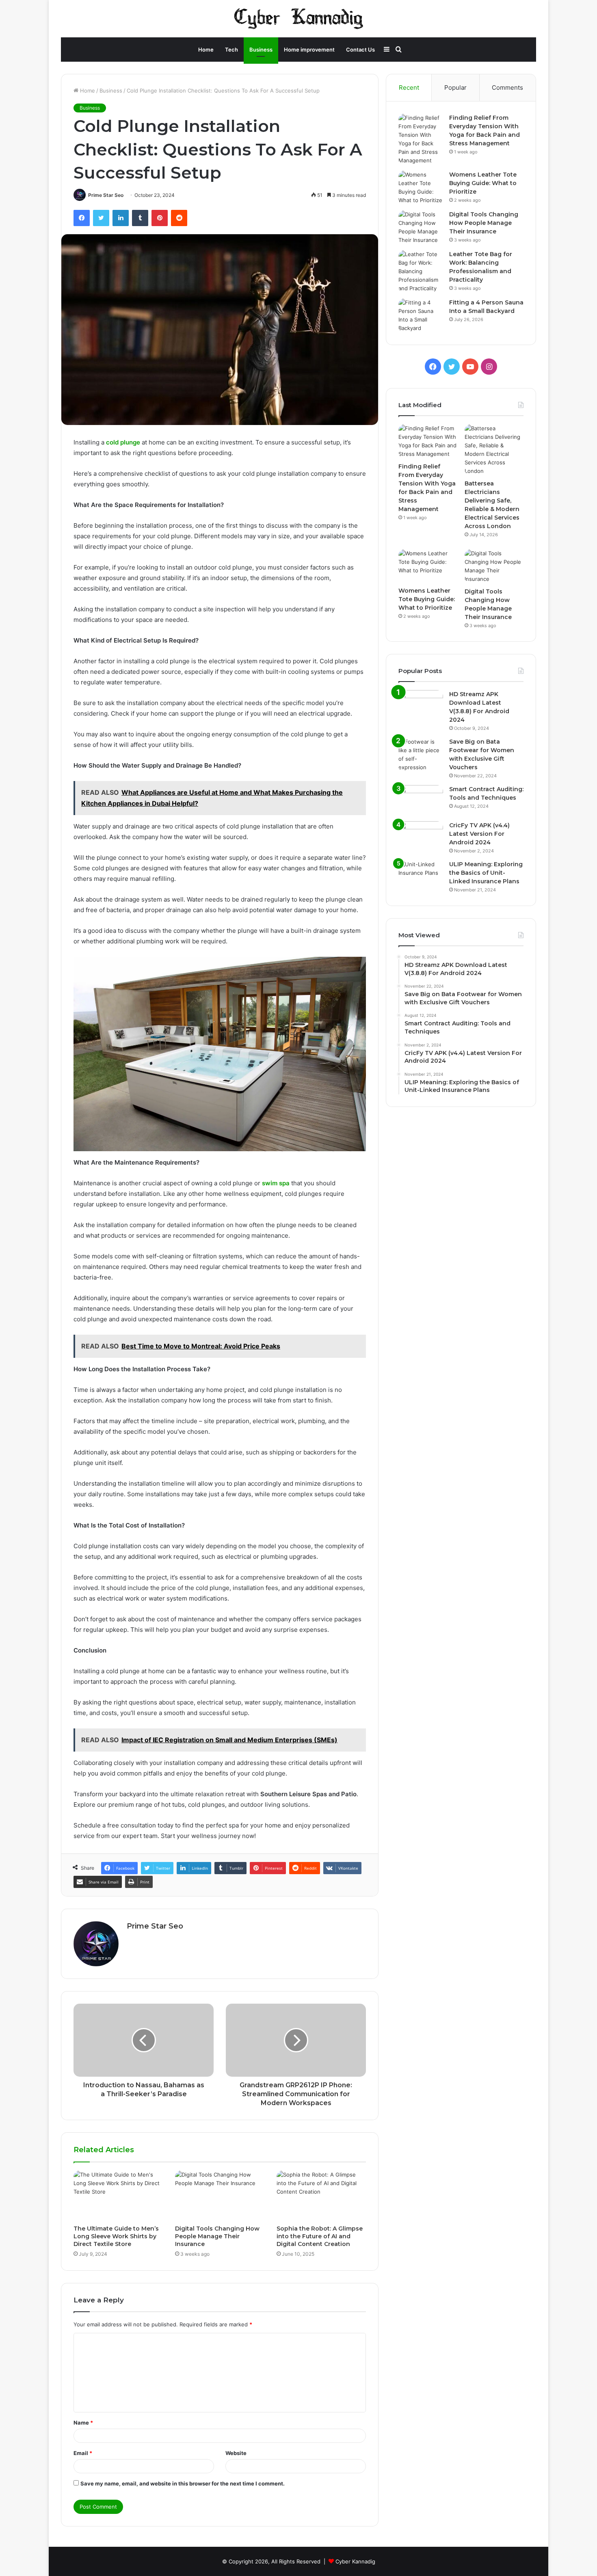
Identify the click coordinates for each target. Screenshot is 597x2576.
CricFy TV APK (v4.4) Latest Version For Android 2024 (479, 834)
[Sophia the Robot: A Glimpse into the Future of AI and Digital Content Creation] (321, 2196)
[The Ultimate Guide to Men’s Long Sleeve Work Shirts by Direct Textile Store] (118, 2196)
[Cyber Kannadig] (298, 19)
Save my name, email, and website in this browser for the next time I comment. (183, 2483)
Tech (231, 50)
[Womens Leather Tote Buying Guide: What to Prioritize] (421, 188)
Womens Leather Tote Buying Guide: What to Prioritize (483, 183)
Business (261, 50)
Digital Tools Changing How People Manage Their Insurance (217, 2236)
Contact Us (360, 50)
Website (236, 2453)
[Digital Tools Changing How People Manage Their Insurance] (220, 2196)
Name (83, 2423)
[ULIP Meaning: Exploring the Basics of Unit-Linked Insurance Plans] (421, 875)
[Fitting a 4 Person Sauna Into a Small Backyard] (421, 315)
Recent (409, 87)
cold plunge (123, 442)
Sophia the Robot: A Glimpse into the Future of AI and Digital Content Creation (320, 2236)
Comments (507, 87)
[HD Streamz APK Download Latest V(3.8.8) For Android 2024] (421, 705)
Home (206, 50)
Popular (455, 87)
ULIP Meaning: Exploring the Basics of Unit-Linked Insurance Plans (486, 873)
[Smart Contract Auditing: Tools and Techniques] (421, 800)
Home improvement (309, 50)
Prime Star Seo (106, 195)
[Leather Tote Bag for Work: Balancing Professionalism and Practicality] (421, 271)
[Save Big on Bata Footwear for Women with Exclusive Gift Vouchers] (421, 755)
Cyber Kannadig (355, 2561)
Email (83, 2453)
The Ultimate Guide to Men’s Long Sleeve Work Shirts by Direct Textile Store (116, 2236)
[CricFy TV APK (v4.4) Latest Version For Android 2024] (421, 836)
